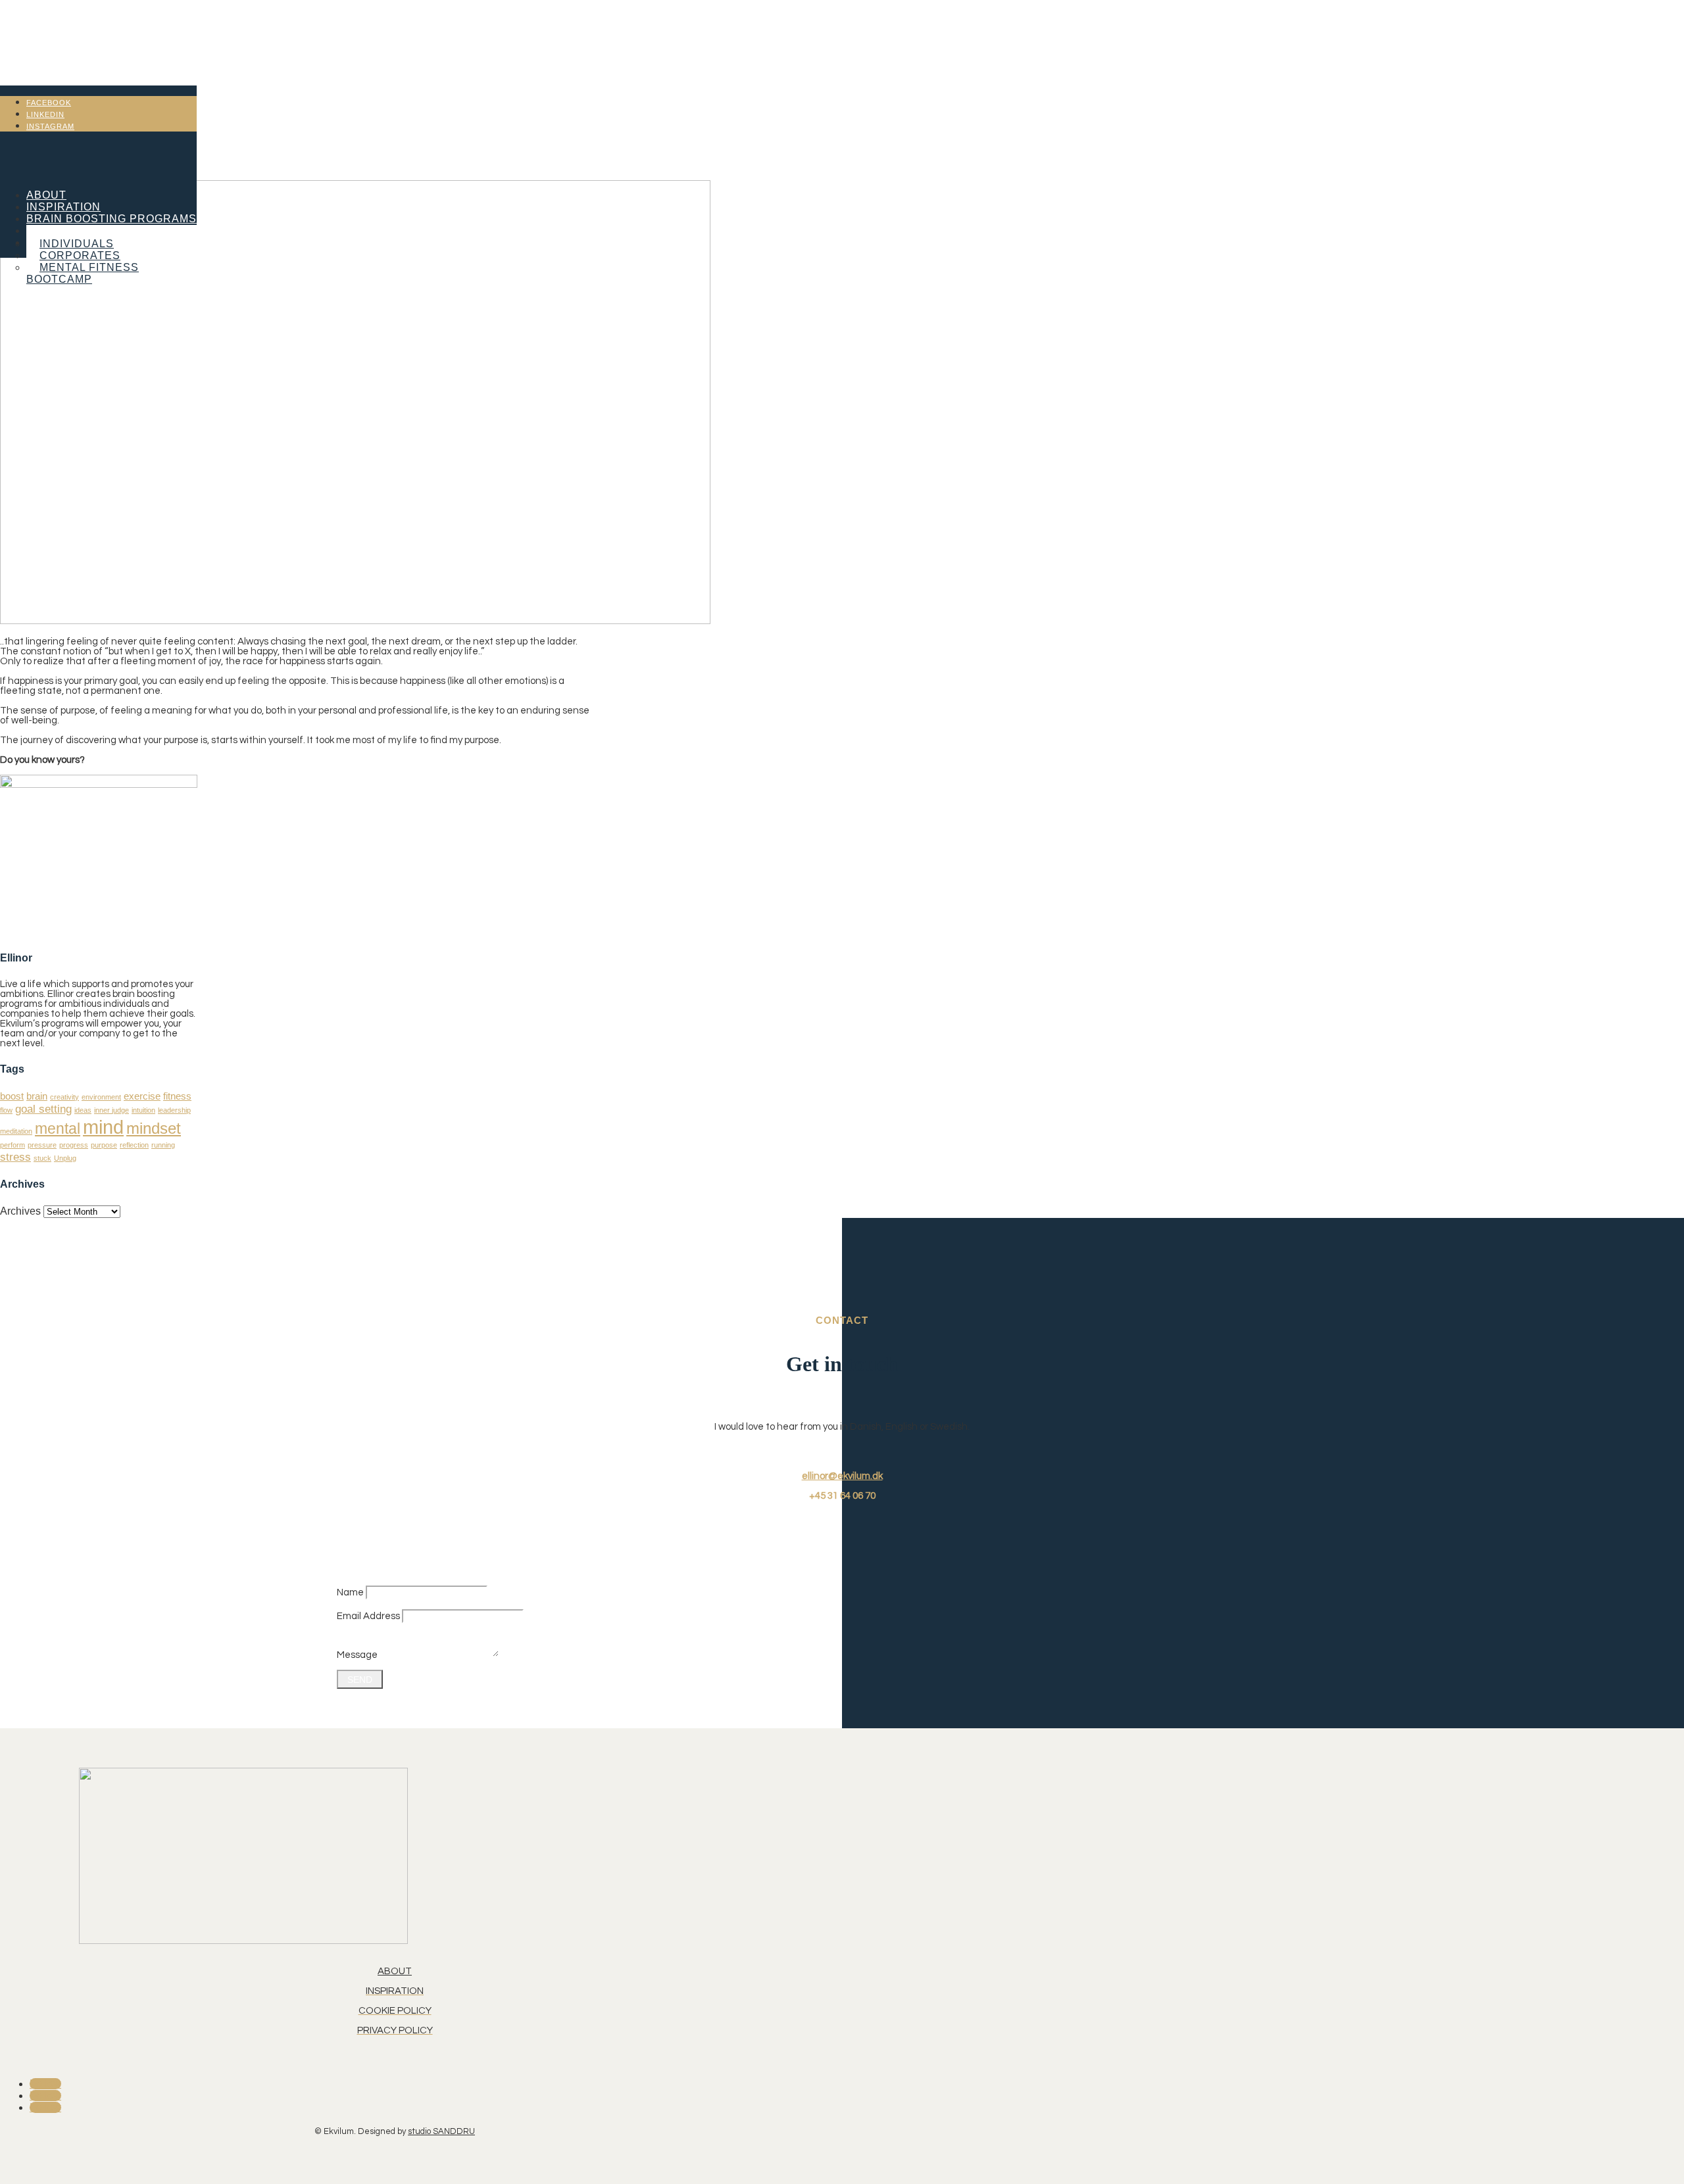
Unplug (65, 1158)
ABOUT (395, 1971)
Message (357, 1655)
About (46, 195)
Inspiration (63, 207)
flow (6, 1110)
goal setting (43, 1109)
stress (15, 1157)
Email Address (368, 1616)
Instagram (50, 126)
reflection (134, 1145)
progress (74, 1145)
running (163, 1145)
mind (103, 1127)
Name (350, 1592)
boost (12, 1096)
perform (12, 1145)
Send (360, 1680)
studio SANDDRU (441, 2131)
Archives (20, 1211)
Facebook (49, 103)
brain (37, 1096)
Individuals (77, 244)
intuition (143, 1110)
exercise (142, 1096)
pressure (42, 1145)
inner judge (111, 1110)
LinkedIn (45, 114)
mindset (154, 1128)
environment (101, 1097)
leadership (174, 1110)
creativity (64, 1097)
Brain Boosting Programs (111, 219)
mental (58, 1128)
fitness (177, 1096)
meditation (16, 1131)
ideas (83, 1110)
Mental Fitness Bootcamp (83, 273)
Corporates (80, 255)
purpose (104, 1145)
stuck (42, 1158)
